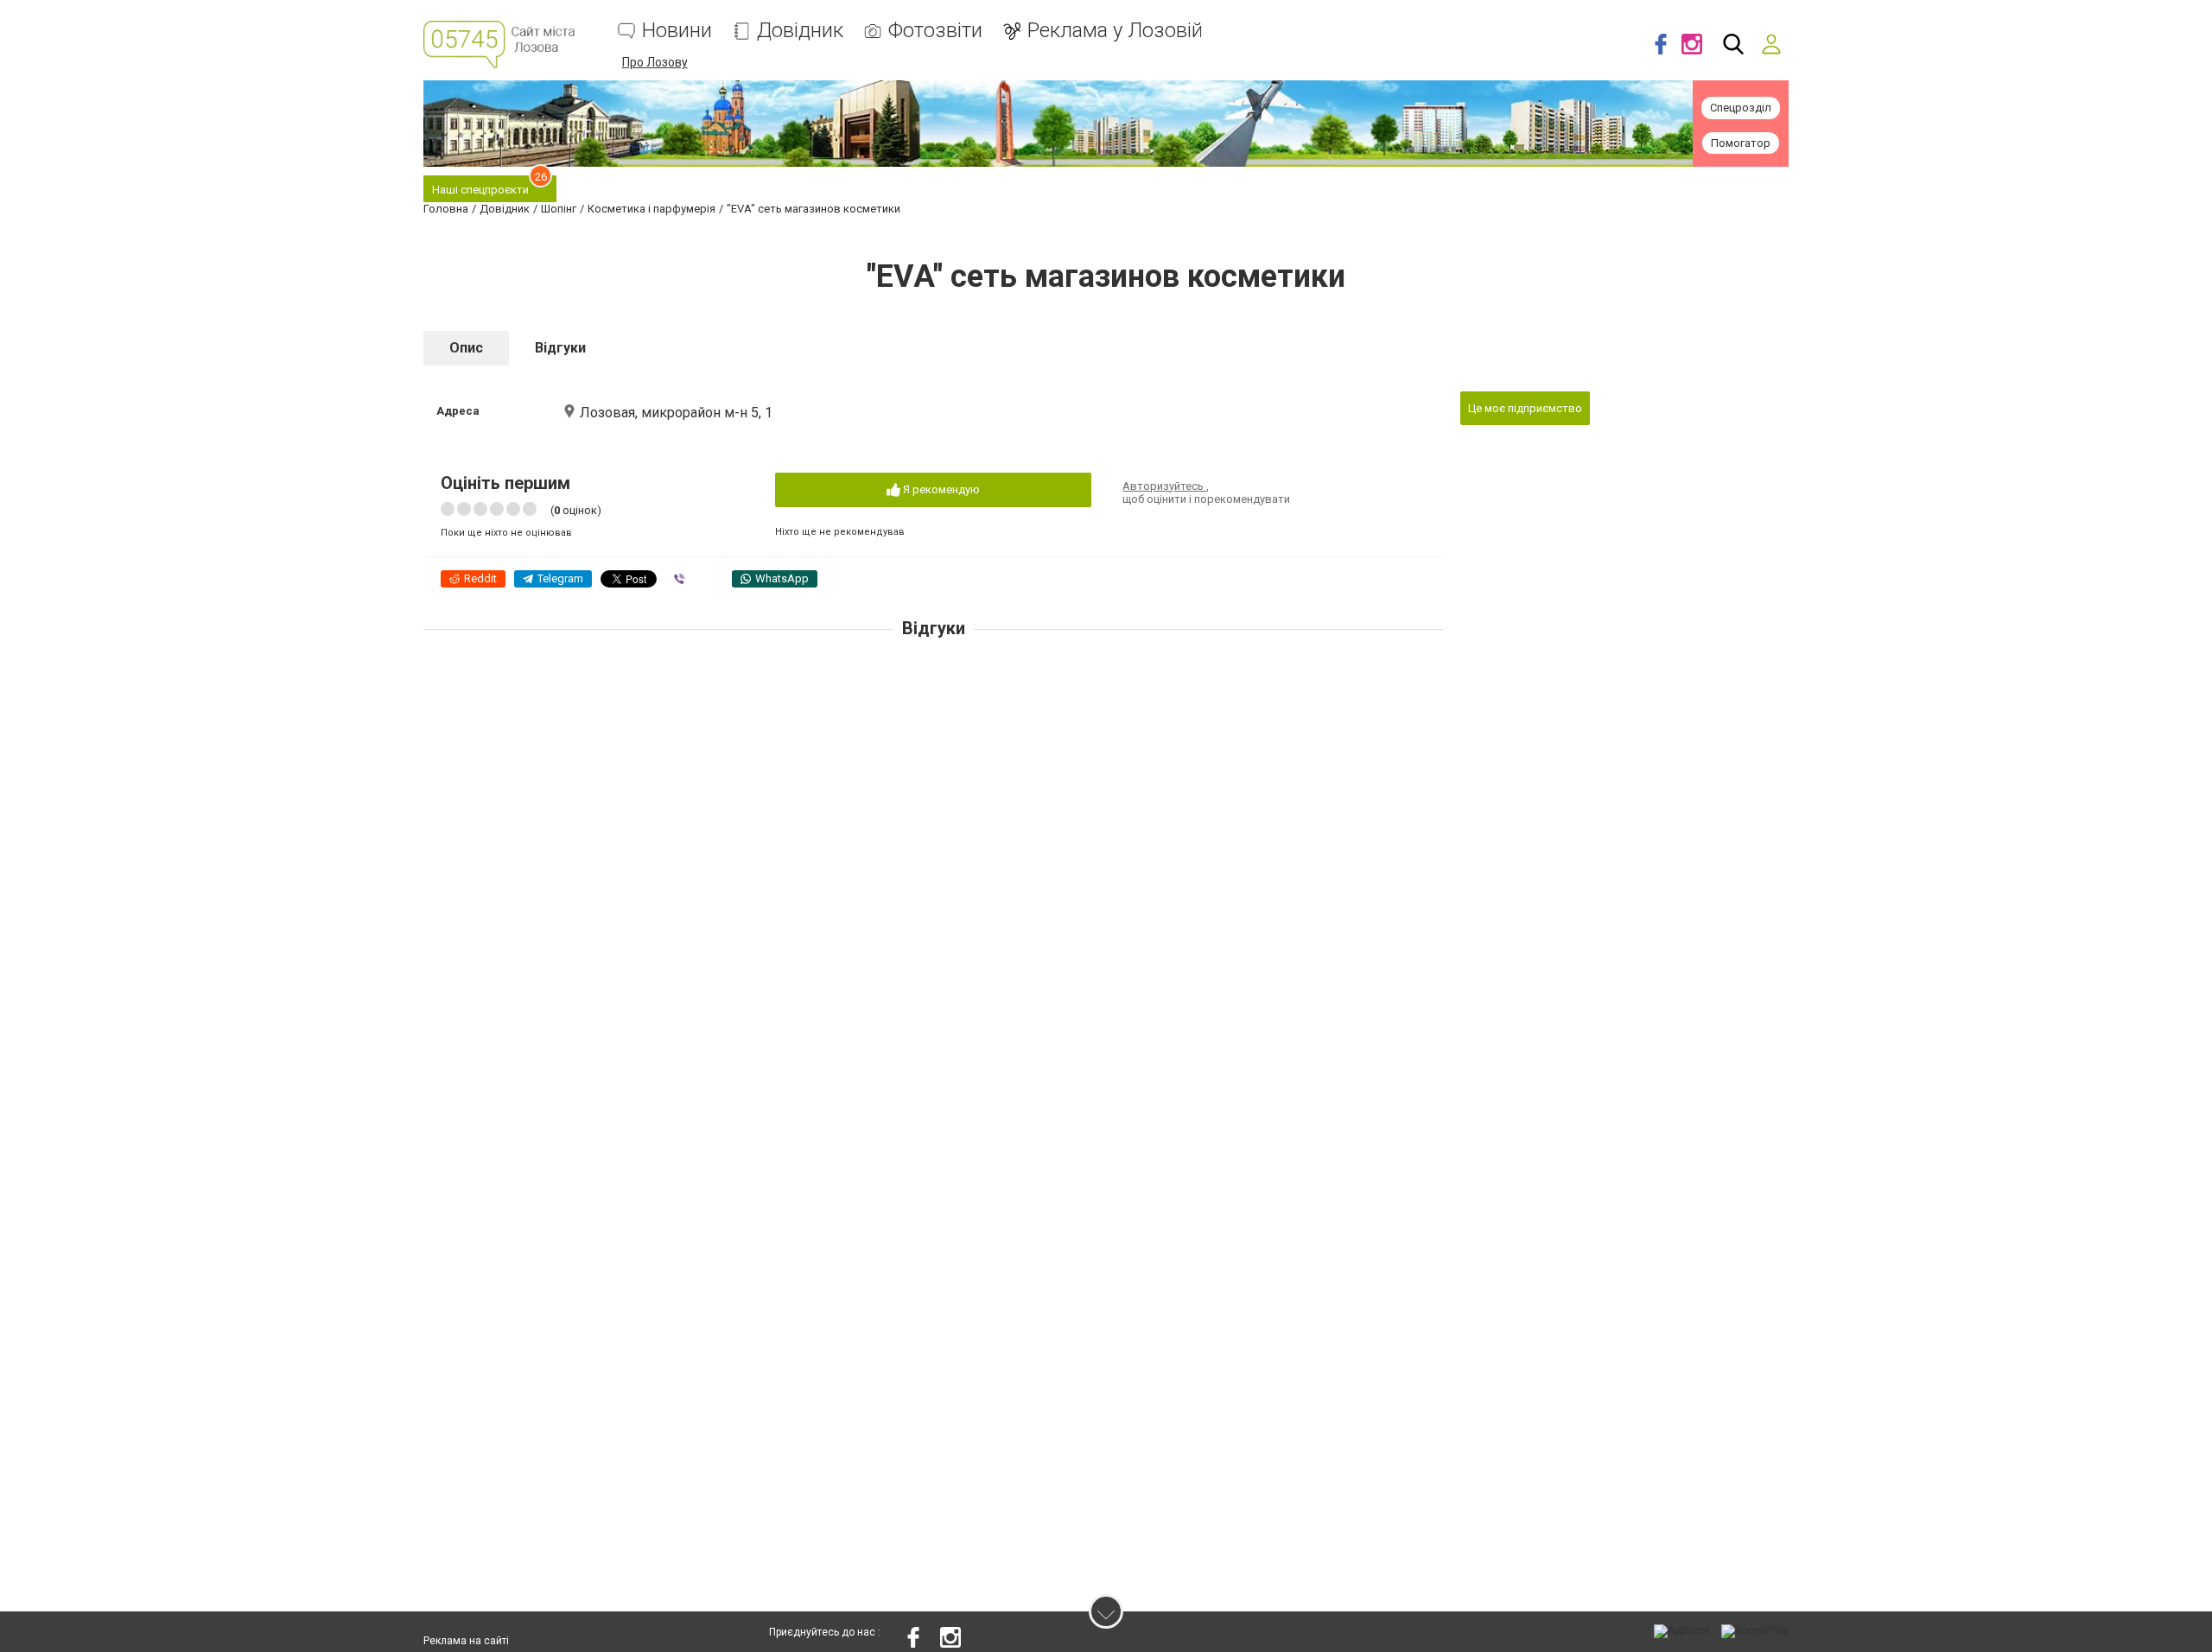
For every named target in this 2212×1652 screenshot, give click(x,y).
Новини (677, 31)
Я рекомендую (940, 489)
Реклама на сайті (466, 1641)
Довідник (800, 31)
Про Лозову (655, 62)
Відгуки (560, 348)
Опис (466, 348)
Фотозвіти (935, 31)
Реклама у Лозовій (1115, 31)
